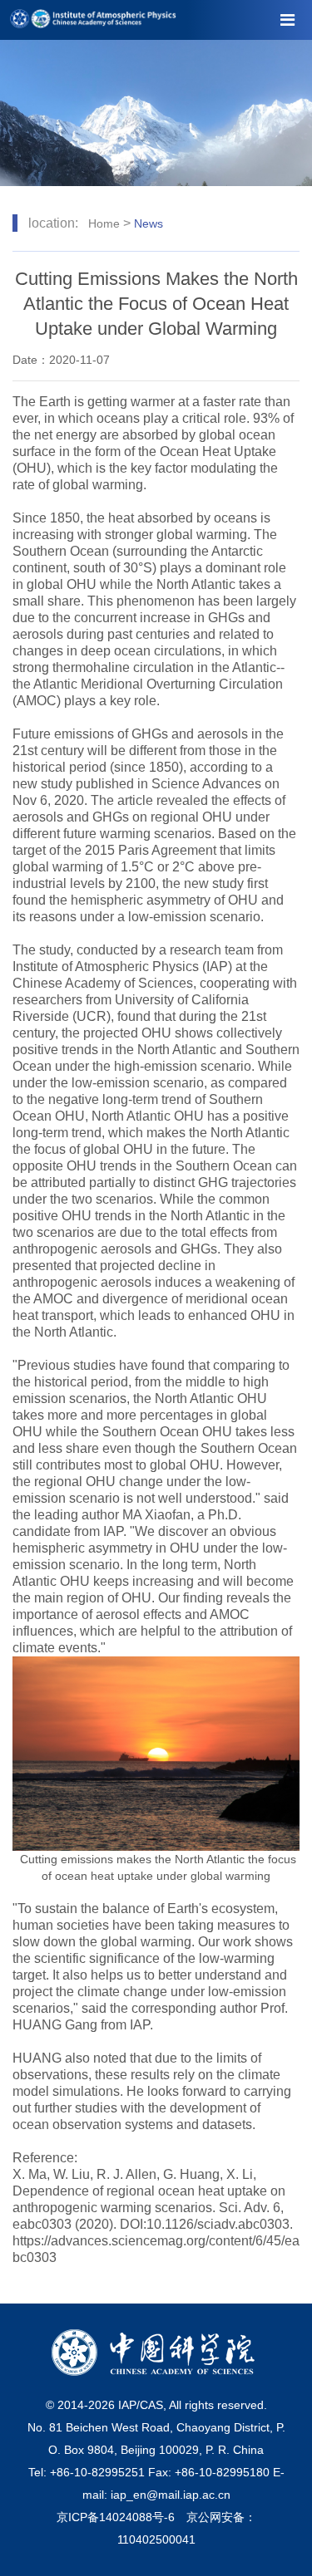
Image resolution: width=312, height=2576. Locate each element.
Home (104, 223)
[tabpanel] (156, 113)
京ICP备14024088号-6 (116, 2517)
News (149, 223)
